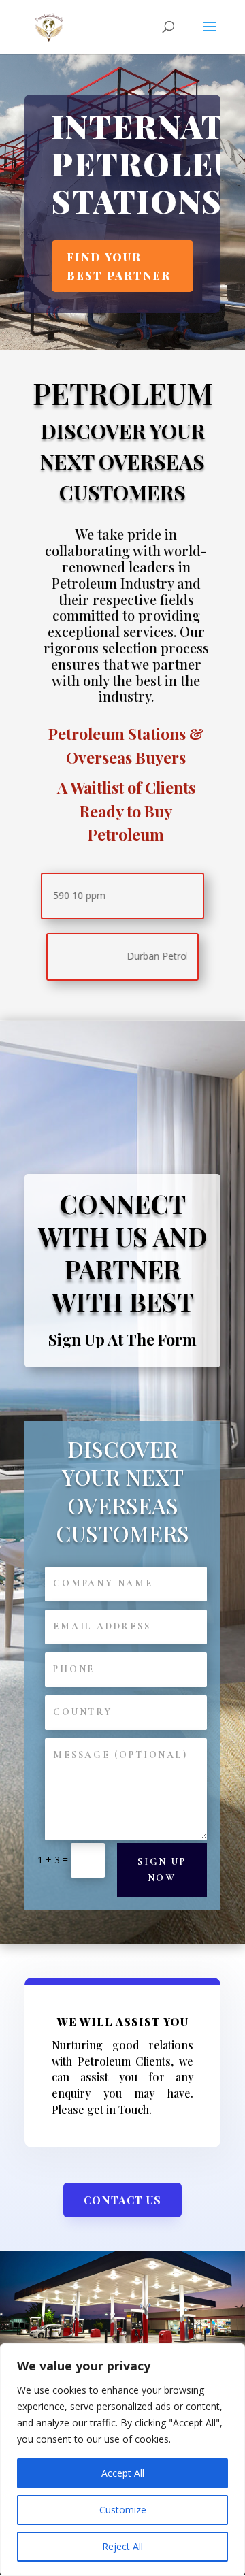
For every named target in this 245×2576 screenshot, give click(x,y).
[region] (122, 2460)
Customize (123, 2510)
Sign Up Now (162, 1870)
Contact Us (122, 2200)
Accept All (123, 2473)
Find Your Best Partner (119, 266)
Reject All (122, 2546)
